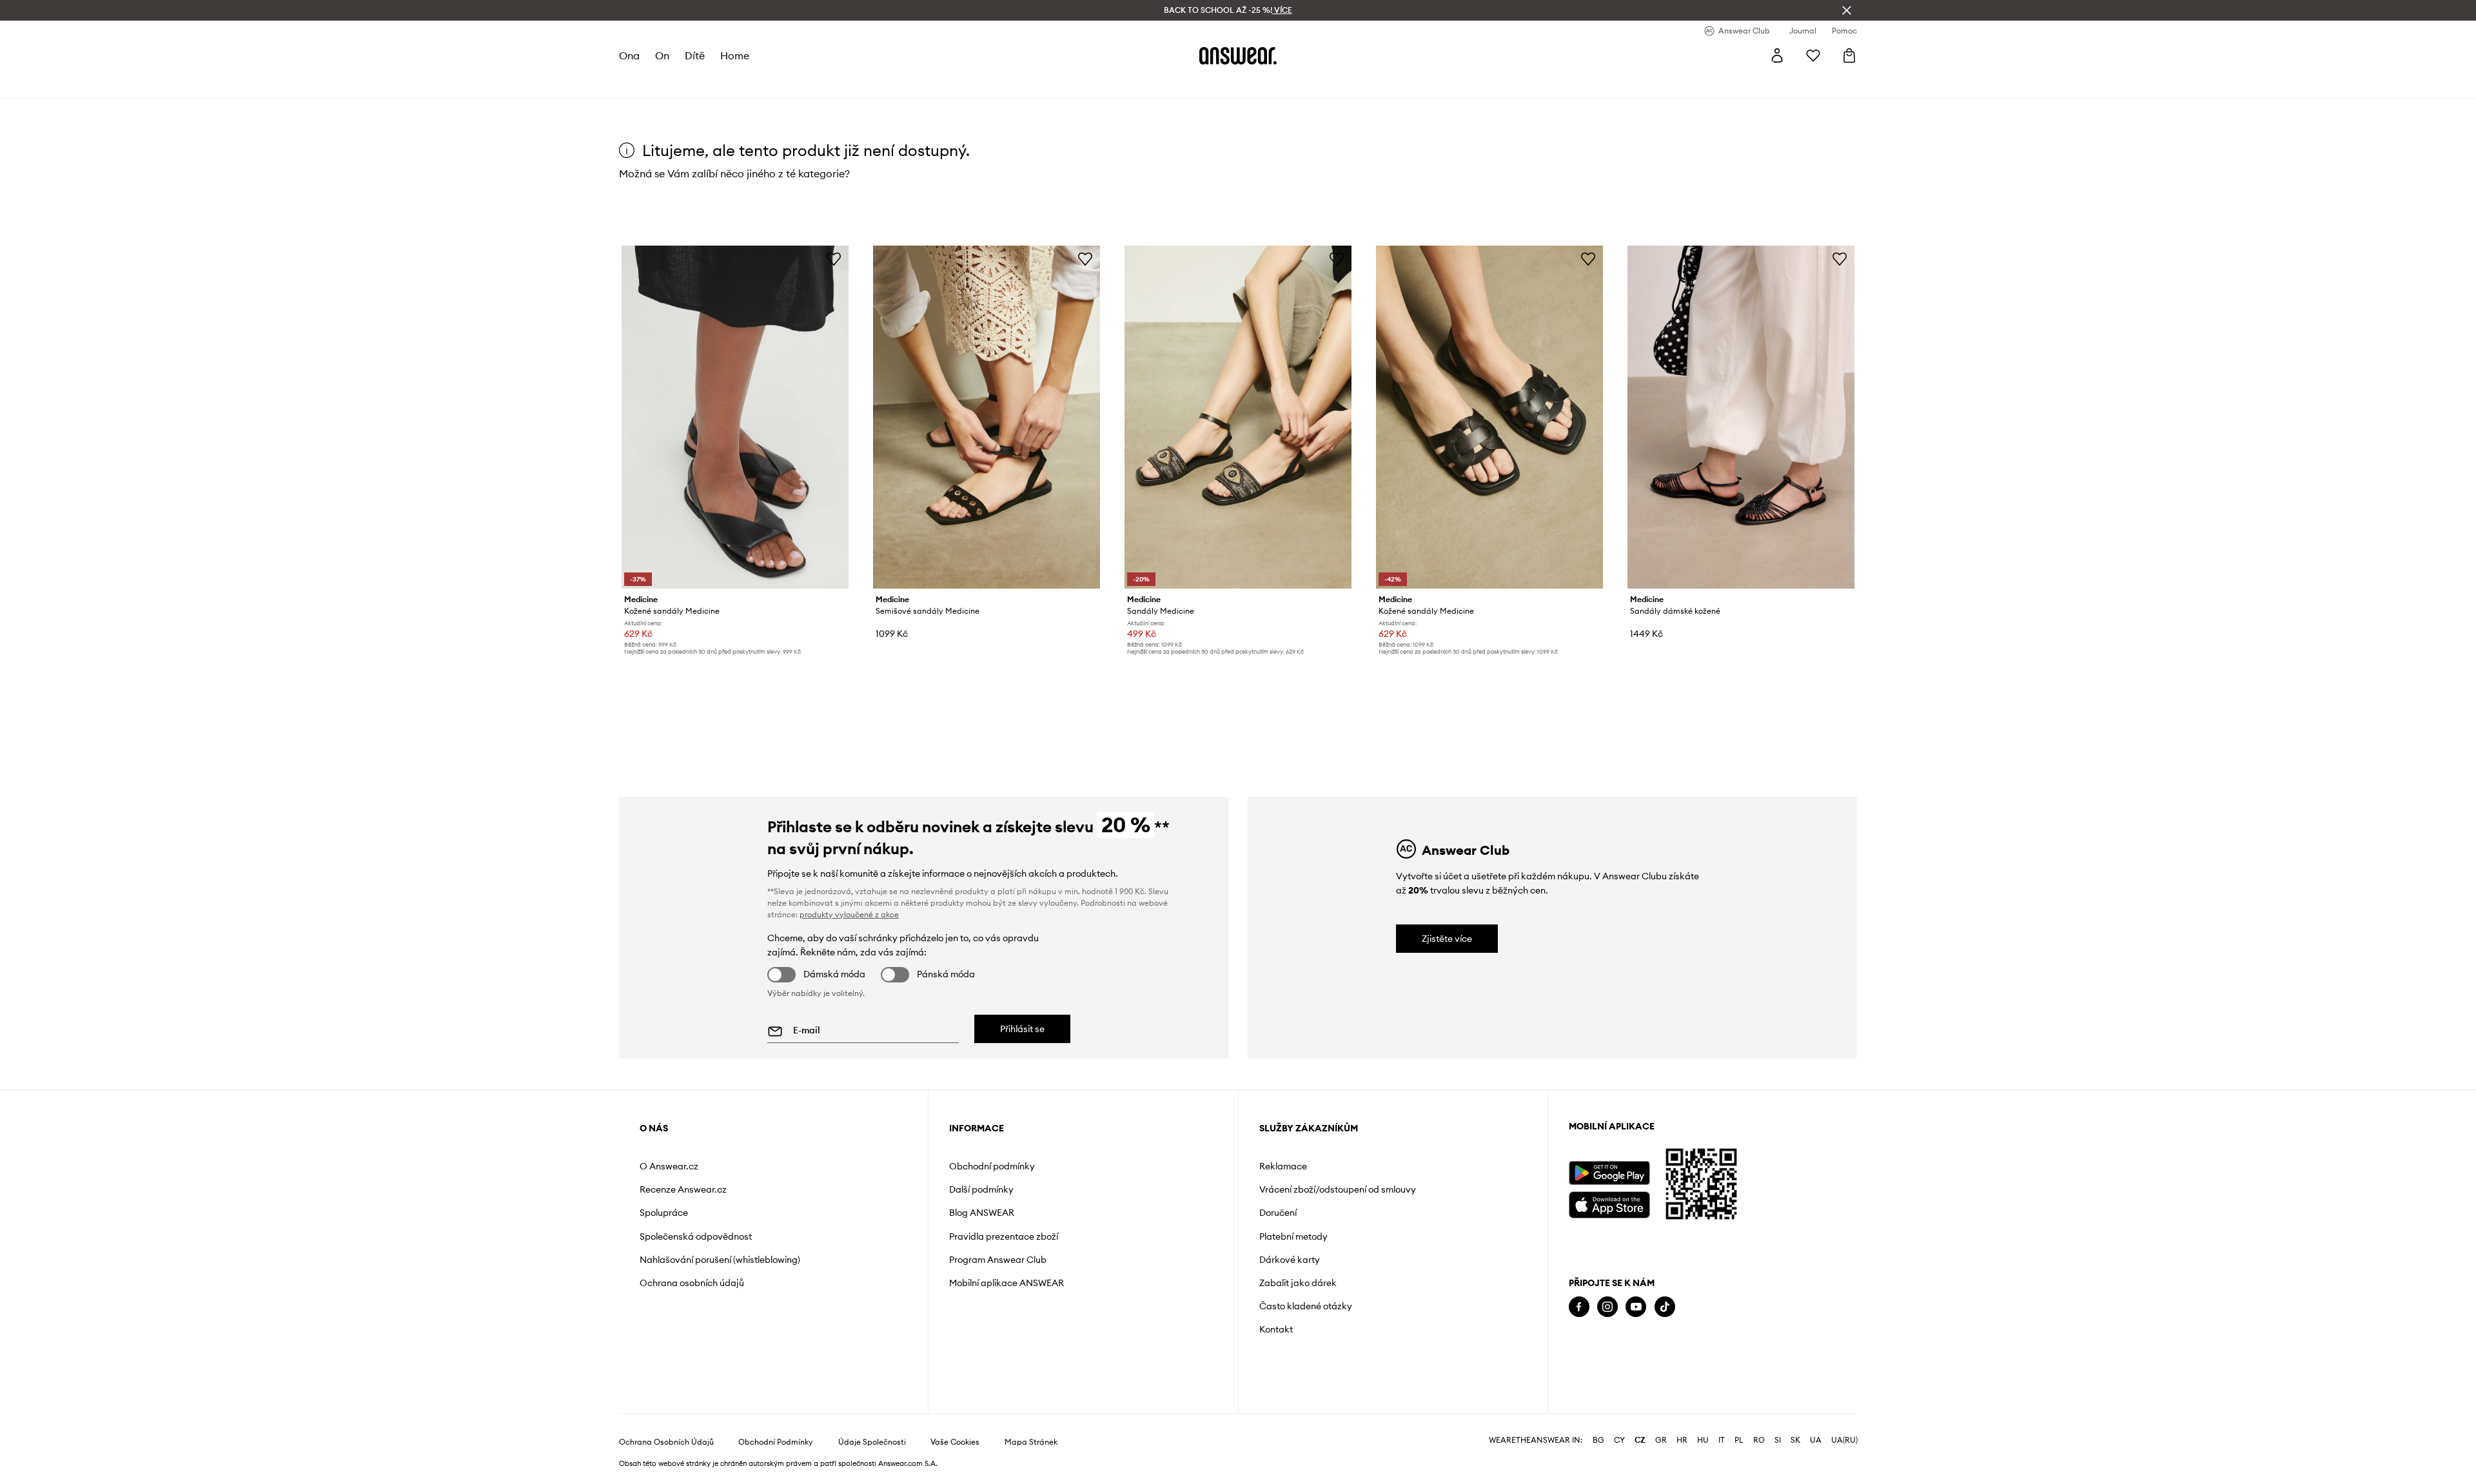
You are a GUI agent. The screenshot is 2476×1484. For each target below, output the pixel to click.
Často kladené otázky (1306, 1306)
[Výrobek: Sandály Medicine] (1238, 417)
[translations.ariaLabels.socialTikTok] (1665, 1307)
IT (1722, 1440)
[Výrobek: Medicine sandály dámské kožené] (1741, 417)
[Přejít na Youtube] (1636, 1307)
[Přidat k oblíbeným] (834, 259)
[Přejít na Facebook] (1579, 1307)
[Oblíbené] (1813, 55)
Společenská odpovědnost (696, 1236)
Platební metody (1293, 1236)
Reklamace (1283, 1166)
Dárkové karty (1290, 1260)
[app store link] (1609, 1203)
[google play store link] (1609, 1173)
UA (1816, 1440)
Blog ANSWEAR (982, 1213)
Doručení (1278, 1213)
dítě (695, 55)
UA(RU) (1844, 1440)
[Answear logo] (1238, 55)
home (735, 55)
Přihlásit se (1022, 1029)
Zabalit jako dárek (1298, 1283)
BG (1598, 1440)
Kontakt (1276, 1329)
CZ (1640, 1440)
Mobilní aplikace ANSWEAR (1007, 1283)
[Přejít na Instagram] (1607, 1307)
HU (1703, 1440)
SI (1778, 1440)
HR (1682, 1440)
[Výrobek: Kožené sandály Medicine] (735, 417)
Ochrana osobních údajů (692, 1283)
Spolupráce (664, 1213)
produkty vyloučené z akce (849, 914)
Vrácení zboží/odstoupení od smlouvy (1338, 1189)
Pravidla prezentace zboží (1004, 1236)
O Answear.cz (669, 1166)
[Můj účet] (1777, 55)
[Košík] (1849, 55)
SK (1795, 1440)
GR (1661, 1440)
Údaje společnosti (872, 1442)
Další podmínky (981, 1189)
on (662, 55)
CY (1619, 1440)
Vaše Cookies (955, 1442)
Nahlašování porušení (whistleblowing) (720, 1260)
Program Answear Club (998, 1260)
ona (629, 55)
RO (1759, 1440)
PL (1739, 1440)
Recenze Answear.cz (683, 1189)
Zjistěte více (1447, 939)
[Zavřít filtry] (1847, 10)
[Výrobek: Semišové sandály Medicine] (987, 417)
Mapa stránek (1031, 1442)
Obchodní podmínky (992, 1166)
